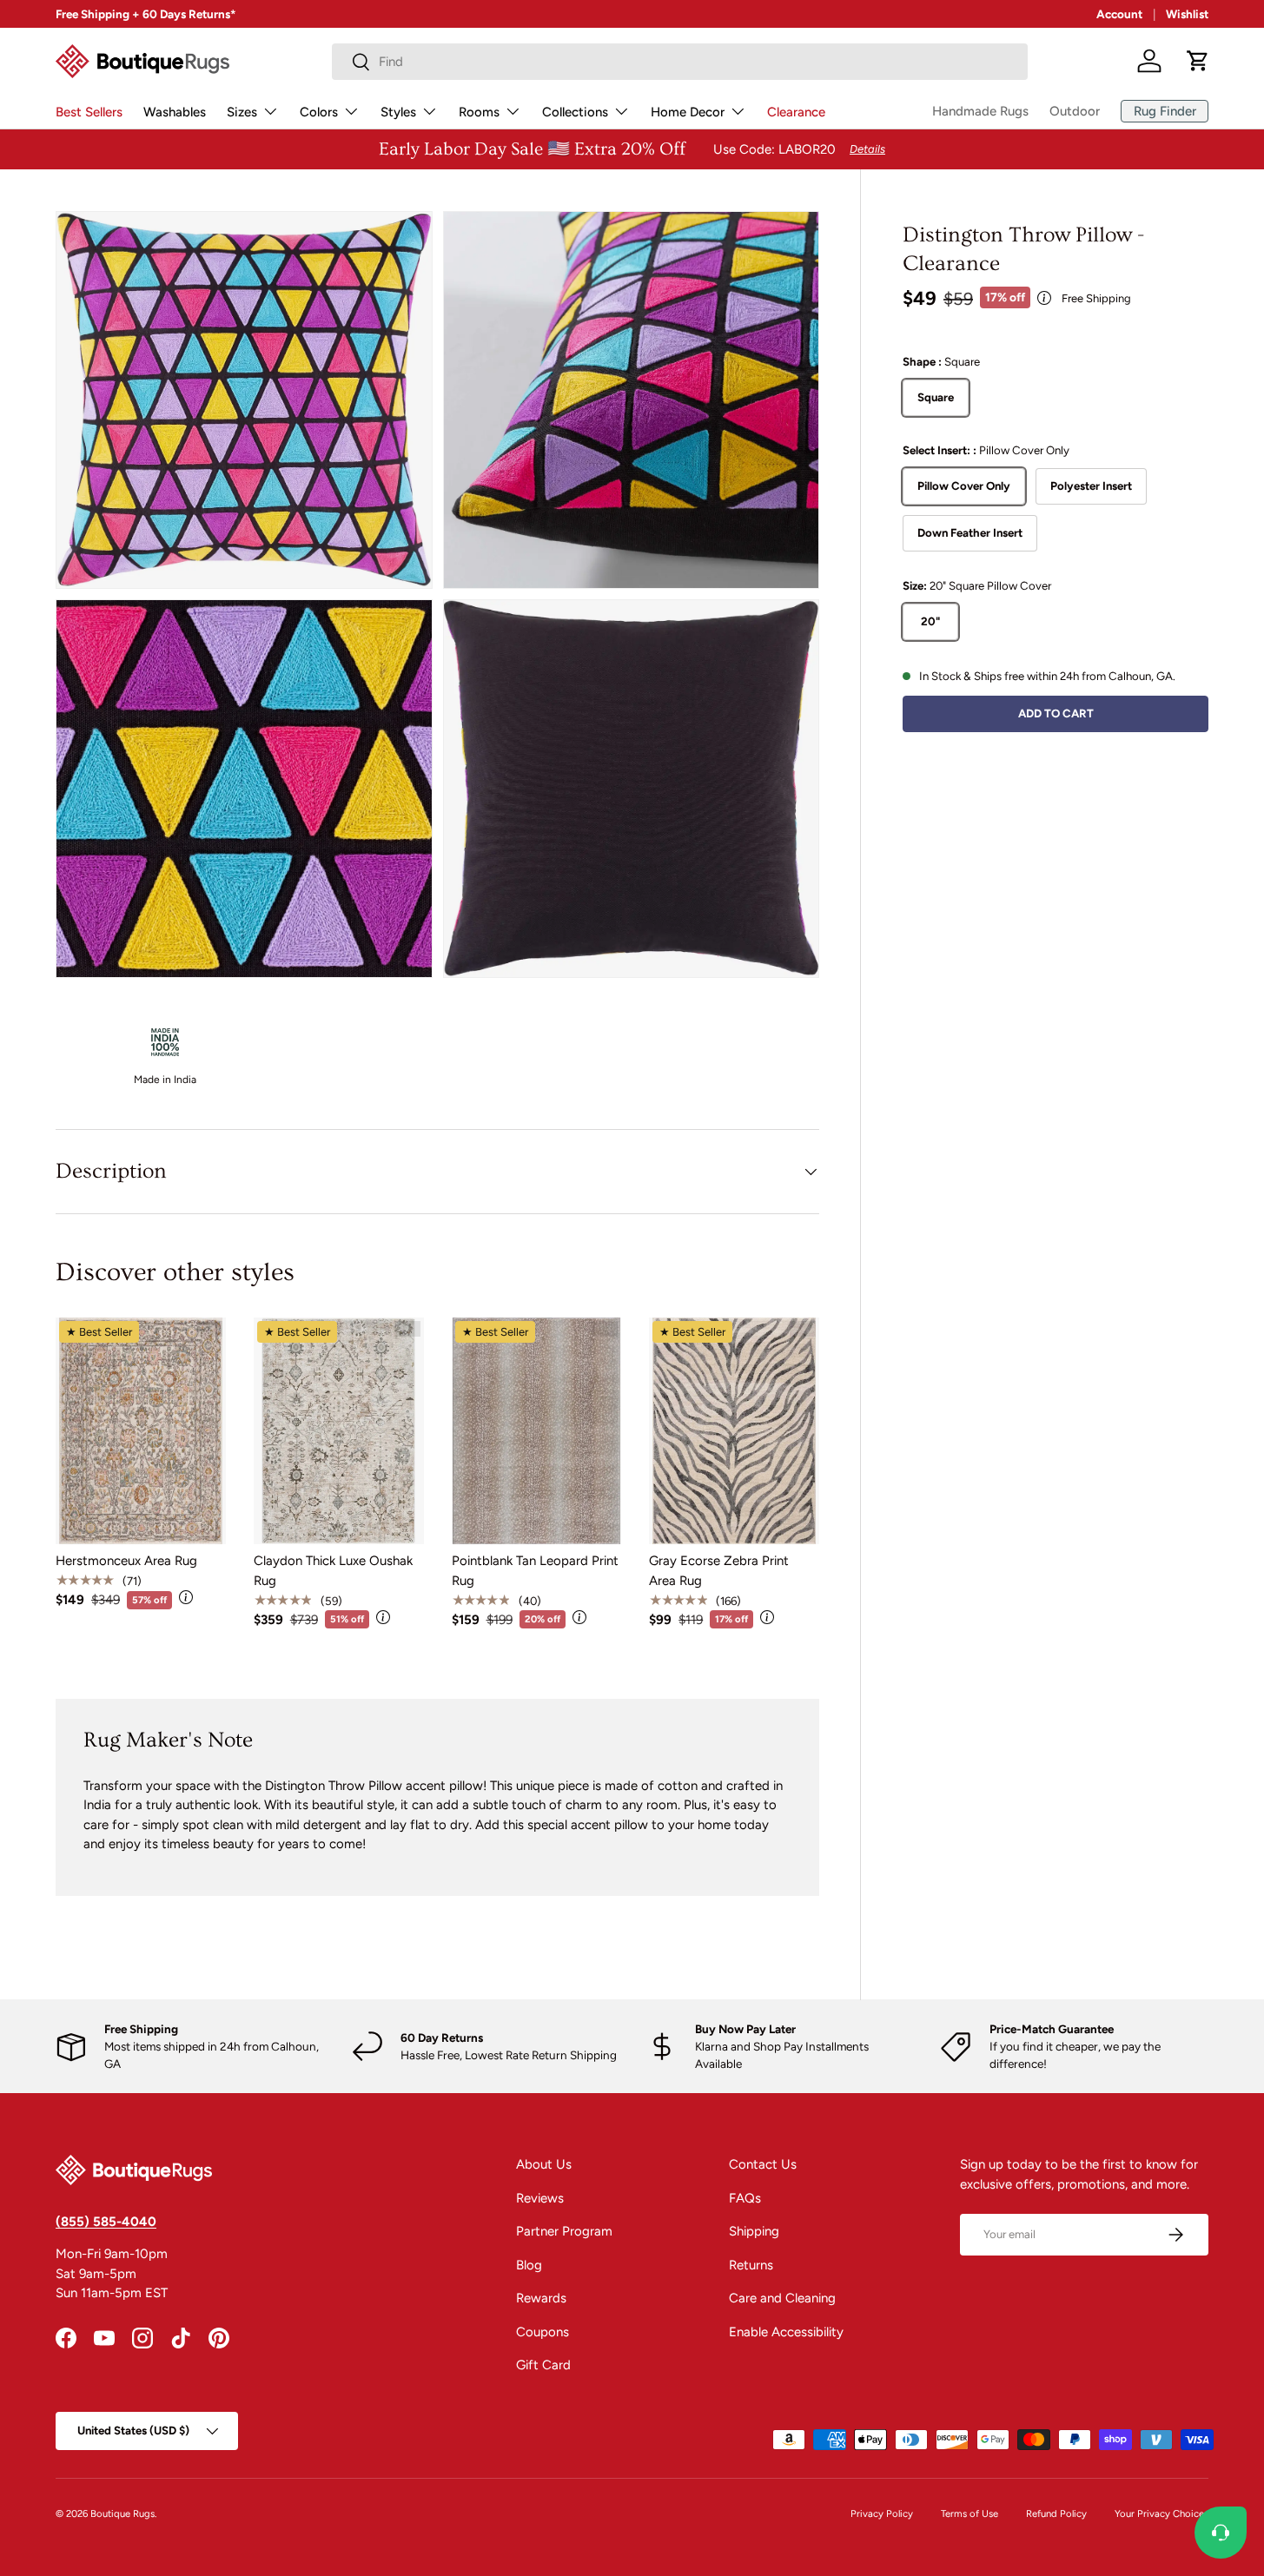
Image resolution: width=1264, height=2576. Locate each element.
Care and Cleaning (782, 2298)
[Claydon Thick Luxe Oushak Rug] (339, 1431)
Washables (175, 112)
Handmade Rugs (980, 111)
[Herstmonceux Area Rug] (141, 1431)
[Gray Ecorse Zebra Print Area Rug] (734, 1431)
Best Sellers (89, 112)
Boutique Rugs (122, 2513)
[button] (1198, 61)
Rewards (541, 2298)
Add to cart (1056, 712)
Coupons (543, 2332)
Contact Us (763, 2164)
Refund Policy (1056, 2513)
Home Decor (688, 112)
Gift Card (543, 2365)
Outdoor (1075, 111)
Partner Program (564, 2231)
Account (1119, 14)
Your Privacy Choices (1161, 2513)
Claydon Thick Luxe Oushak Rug (333, 1571)
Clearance (796, 112)
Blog (529, 2265)
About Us (544, 2164)
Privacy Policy (882, 2513)
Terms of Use (970, 2513)
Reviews (540, 2198)
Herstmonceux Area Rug (126, 1561)
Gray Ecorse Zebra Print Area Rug (719, 1571)
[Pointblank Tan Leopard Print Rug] (537, 1431)
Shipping (754, 2231)
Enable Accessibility (786, 2332)
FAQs (745, 2198)
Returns (751, 2265)
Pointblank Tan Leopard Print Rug (535, 1571)
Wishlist (1187, 14)
